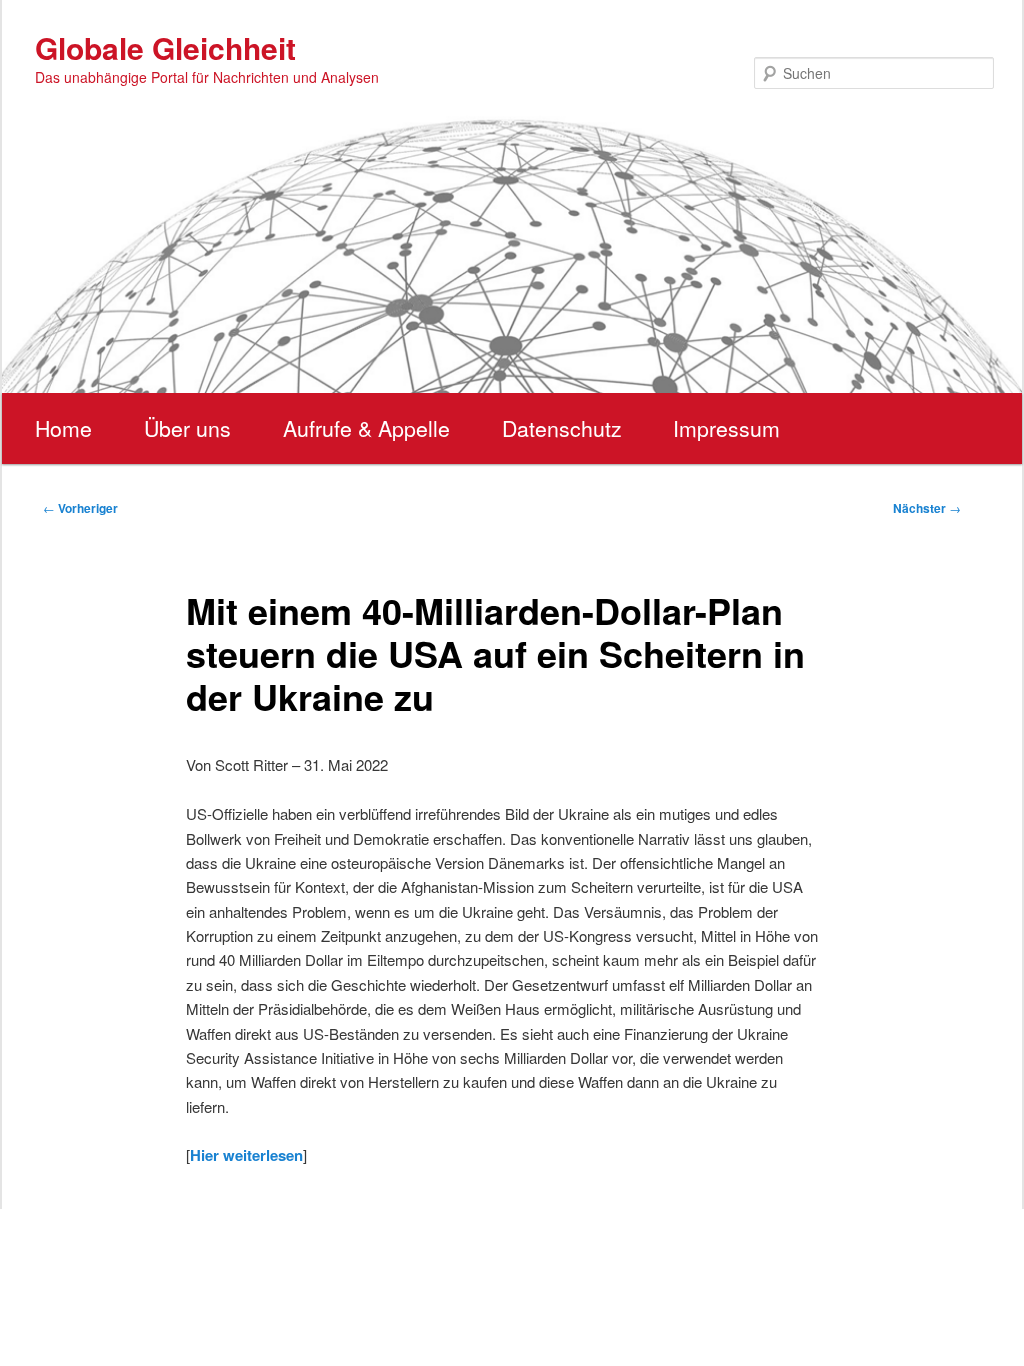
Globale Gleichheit (165, 47)
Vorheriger (80, 508)
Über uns (187, 428)
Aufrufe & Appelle (366, 428)
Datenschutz (562, 428)
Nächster (927, 508)
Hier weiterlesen (246, 1155)
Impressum (726, 428)
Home (63, 428)
